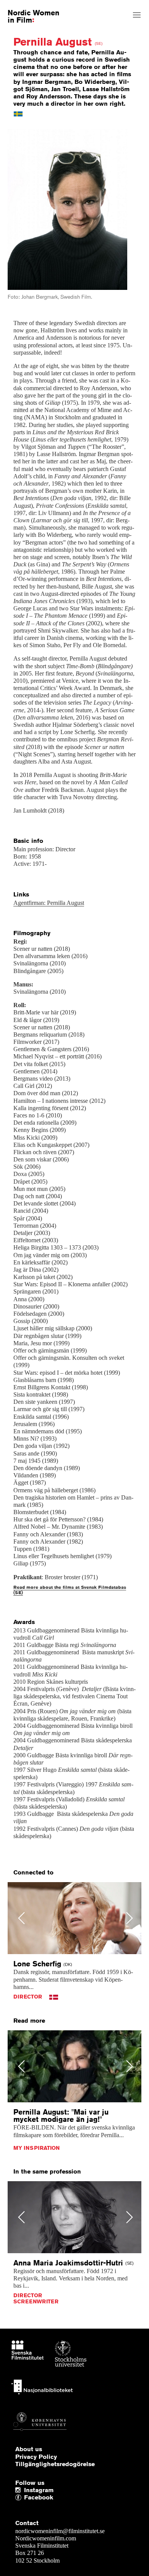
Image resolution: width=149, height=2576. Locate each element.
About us (29, 2449)
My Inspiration (36, 2148)
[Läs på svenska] (18, 113)
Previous (23, 214)
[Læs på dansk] (54, 1997)
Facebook (26, 2498)
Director (28, 1997)
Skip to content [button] (24, 7)
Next (128, 214)
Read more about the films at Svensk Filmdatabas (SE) (70, 1590)
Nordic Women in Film (33, 16)
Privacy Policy (36, 2457)
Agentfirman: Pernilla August (49, 903)
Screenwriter (36, 2301)
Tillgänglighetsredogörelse (55, 2464)
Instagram (39, 2490)
